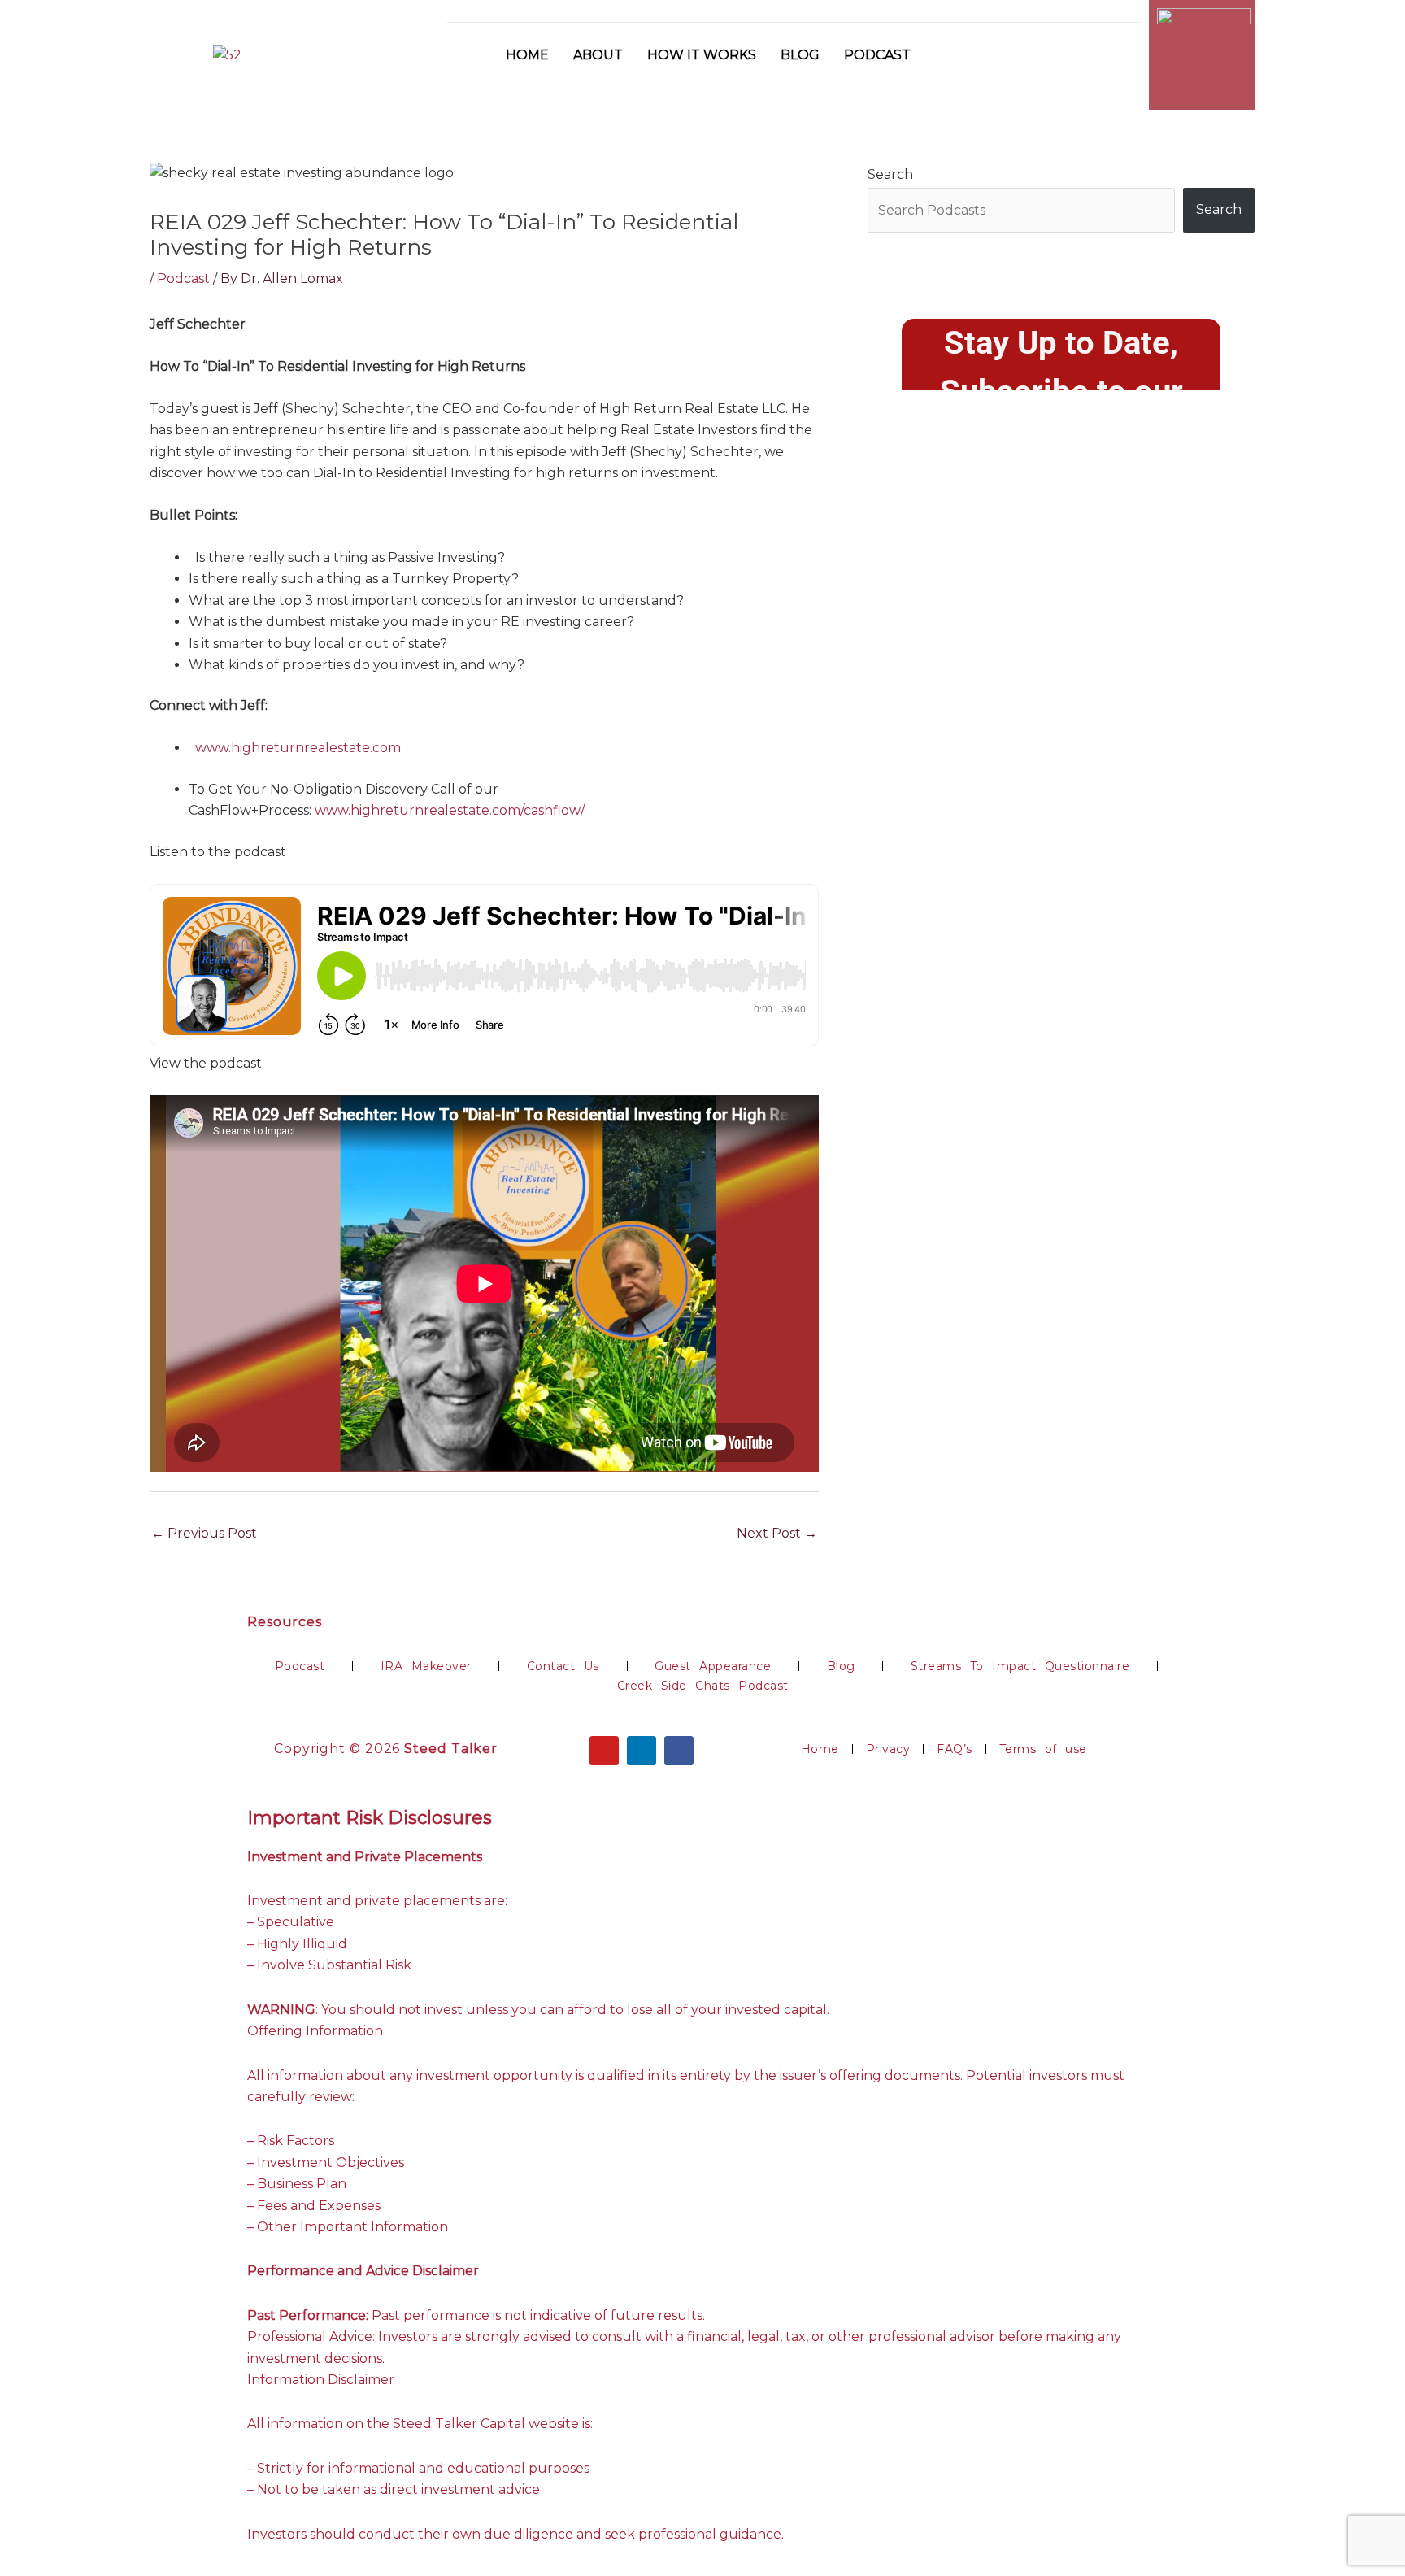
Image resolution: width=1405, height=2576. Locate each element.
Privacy (888, 1749)
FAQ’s (955, 1749)
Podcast (877, 55)
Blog (800, 55)
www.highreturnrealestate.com (298, 748)
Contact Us (563, 1666)
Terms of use (1043, 1749)
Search (890, 174)
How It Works (702, 55)
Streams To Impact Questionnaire (1020, 1666)
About (598, 55)
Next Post (777, 1533)
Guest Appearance (713, 1666)
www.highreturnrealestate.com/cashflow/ (450, 810)
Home (527, 55)
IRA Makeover (426, 1666)
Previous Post (204, 1533)
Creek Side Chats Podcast (703, 1686)
